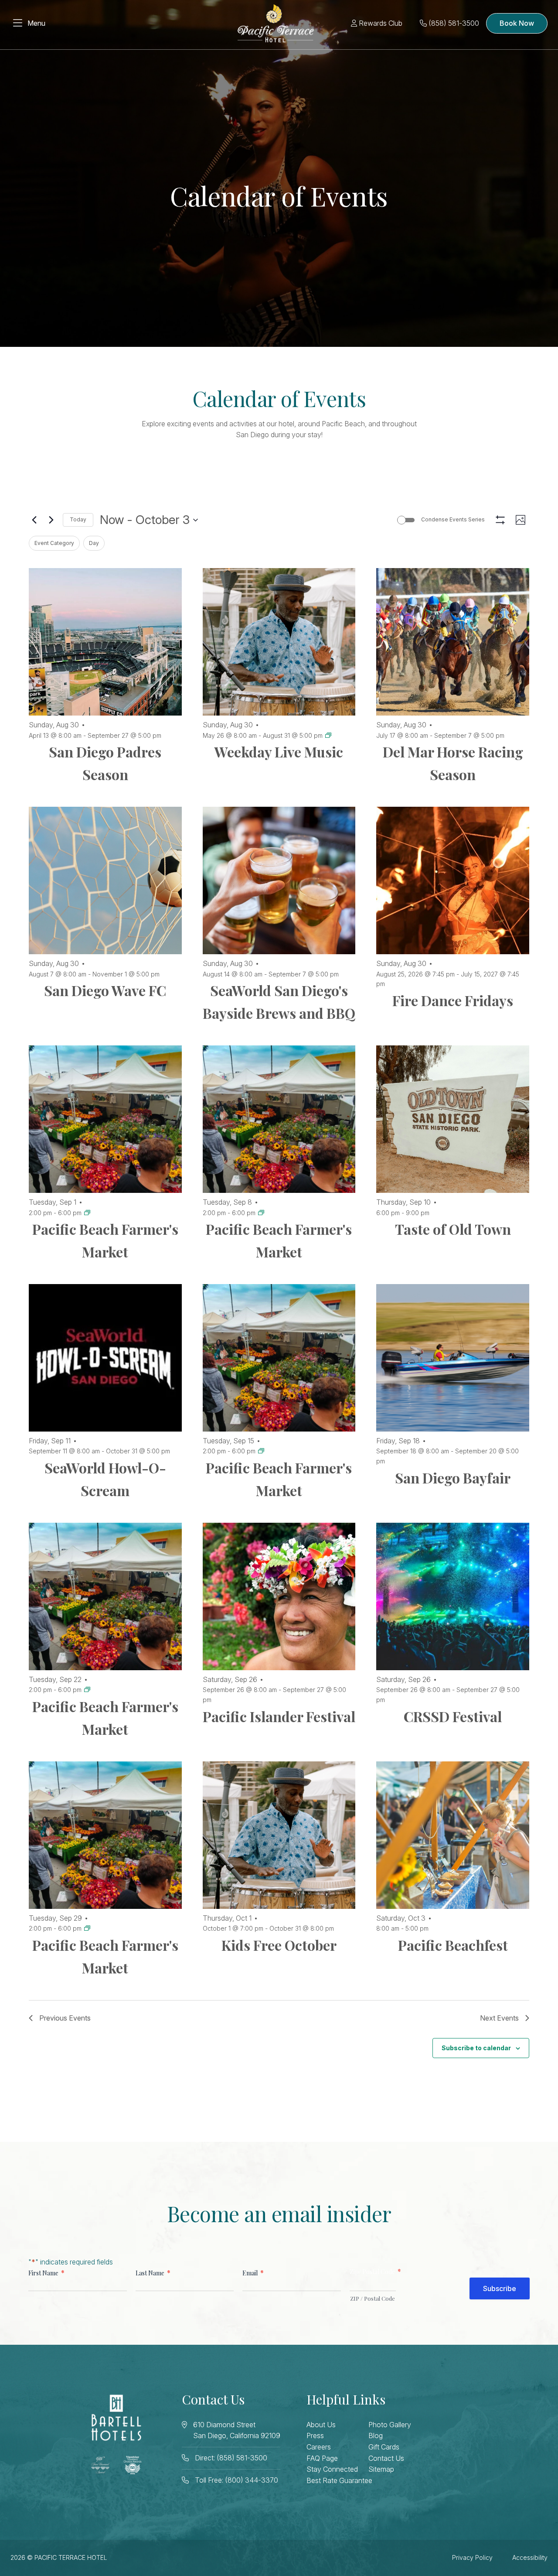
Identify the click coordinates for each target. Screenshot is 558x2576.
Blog (376, 2436)
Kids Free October (279, 1945)
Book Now (517, 23)
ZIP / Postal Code (373, 2298)
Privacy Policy (472, 2557)
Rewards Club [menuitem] (380, 23)
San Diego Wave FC (105, 990)
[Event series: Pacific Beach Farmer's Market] (87, 1213)
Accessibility (530, 2557)
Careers (319, 2447)
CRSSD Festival (453, 1716)
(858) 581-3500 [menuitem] (453, 23)
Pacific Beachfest (453, 1945)
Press (315, 2436)
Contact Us (386, 2458)
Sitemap (381, 2469)
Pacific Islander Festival (279, 1716)
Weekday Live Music (279, 752)
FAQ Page (322, 2458)
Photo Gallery (390, 2425)
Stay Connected (332, 2469)
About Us (321, 2425)
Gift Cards (384, 2447)
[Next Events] (51, 520)
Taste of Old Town (453, 1229)
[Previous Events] (34, 520)
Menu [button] (36, 23)
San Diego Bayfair (453, 1478)
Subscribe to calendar (476, 2048)
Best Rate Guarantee (339, 2480)
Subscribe (500, 2288)
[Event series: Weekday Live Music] (328, 735)
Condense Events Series (453, 519)
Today (78, 519)
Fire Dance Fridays (453, 1000)
